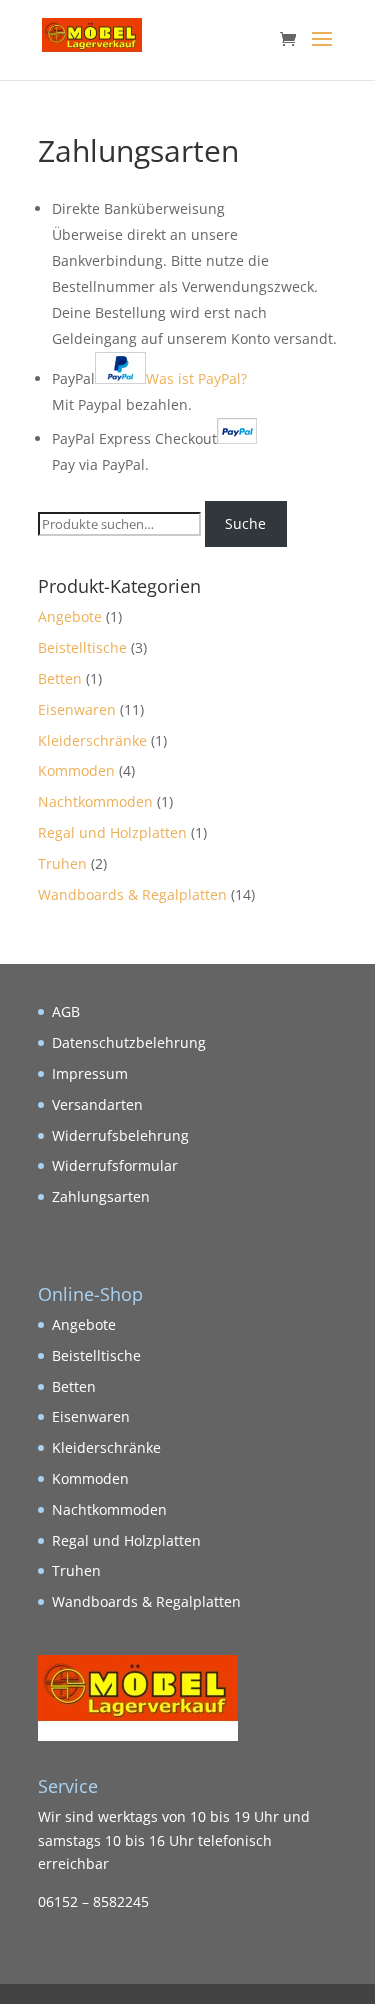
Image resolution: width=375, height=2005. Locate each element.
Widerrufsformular (115, 1165)
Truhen (62, 863)
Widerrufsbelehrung (120, 1135)
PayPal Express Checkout (134, 438)
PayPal (149, 378)
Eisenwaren (77, 709)
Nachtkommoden (95, 801)
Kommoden (76, 770)
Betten (60, 678)
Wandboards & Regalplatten (132, 894)
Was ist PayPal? (196, 378)
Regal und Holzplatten (112, 832)
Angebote (70, 616)
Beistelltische (82, 647)
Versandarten (97, 1104)
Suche (245, 523)
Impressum (90, 1073)
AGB (66, 1011)
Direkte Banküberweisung (138, 208)
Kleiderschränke (92, 740)
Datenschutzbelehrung (129, 1042)
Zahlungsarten (101, 1196)
